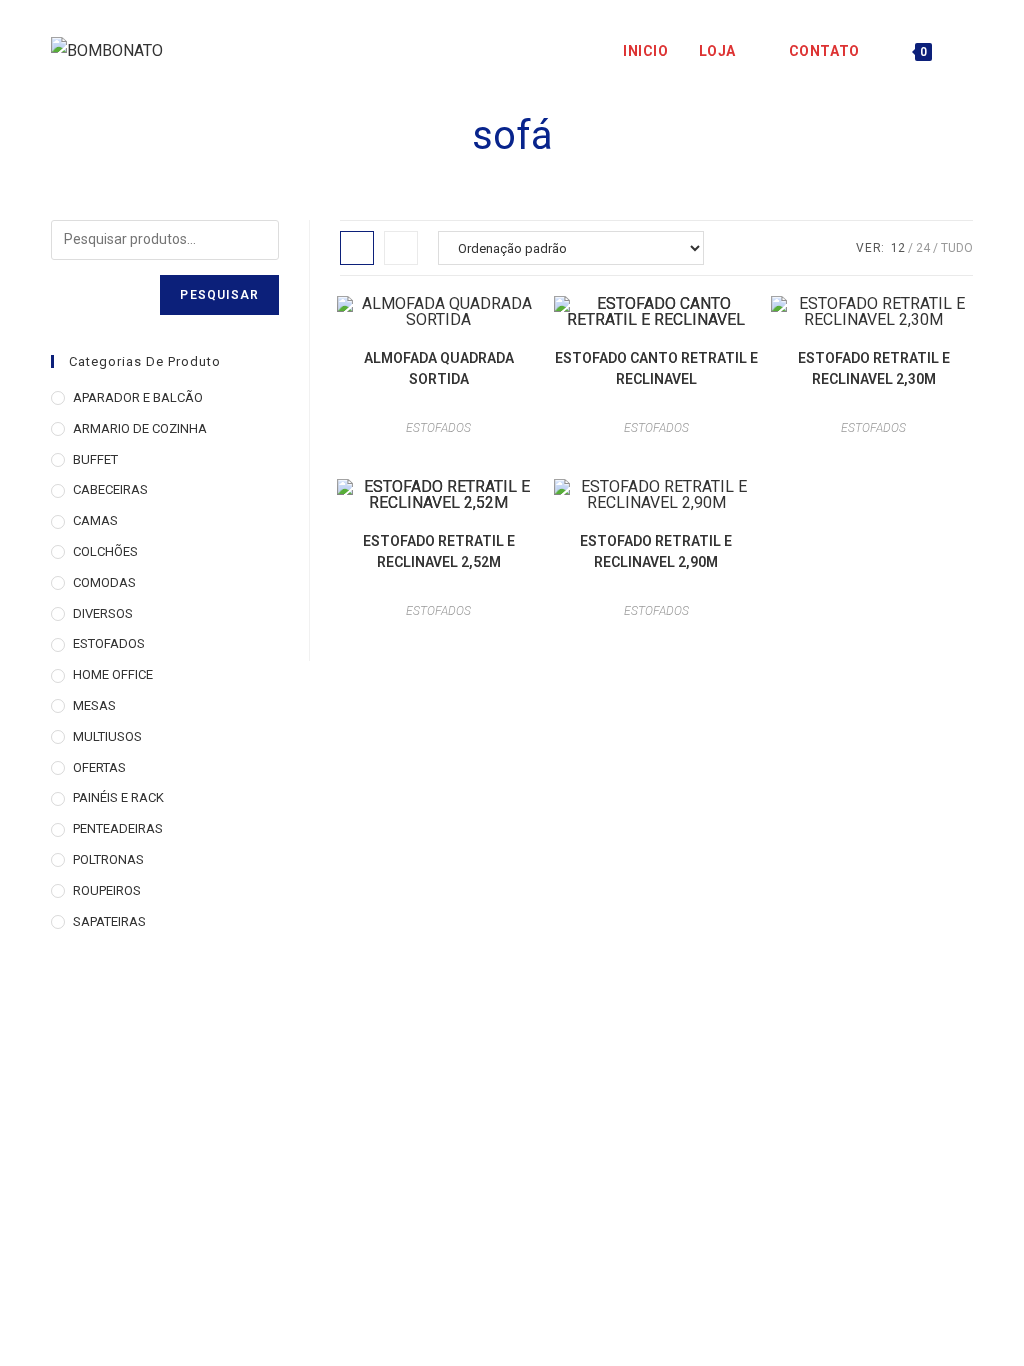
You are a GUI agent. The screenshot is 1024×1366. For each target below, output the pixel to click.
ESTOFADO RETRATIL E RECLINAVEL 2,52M (439, 551)
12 (898, 248)
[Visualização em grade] (357, 248)
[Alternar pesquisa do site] (967, 51)
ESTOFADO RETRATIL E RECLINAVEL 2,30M (874, 368)
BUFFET (95, 459)
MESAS (94, 705)
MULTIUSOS (107, 736)
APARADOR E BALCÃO (138, 397)
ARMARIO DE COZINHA (140, 428)
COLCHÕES (105, 551)
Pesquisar (219, 295)
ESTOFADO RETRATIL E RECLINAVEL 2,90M (656, 551)
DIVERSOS (103, 613)
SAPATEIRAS (109, 921)
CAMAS (95, 520)
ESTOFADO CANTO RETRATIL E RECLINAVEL (656, 368)
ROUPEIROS (107, 890)
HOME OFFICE (113, 674)
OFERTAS (99, 767)
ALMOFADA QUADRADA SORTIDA (439, 368)
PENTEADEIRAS (118, 828)
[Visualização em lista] (401, 248)
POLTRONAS (108, 859)
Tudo (957, 248)
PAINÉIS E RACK (118, 797)
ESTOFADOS (438, 428)
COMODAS (104, 582)
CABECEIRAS (110, 489)
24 (923, 248)
